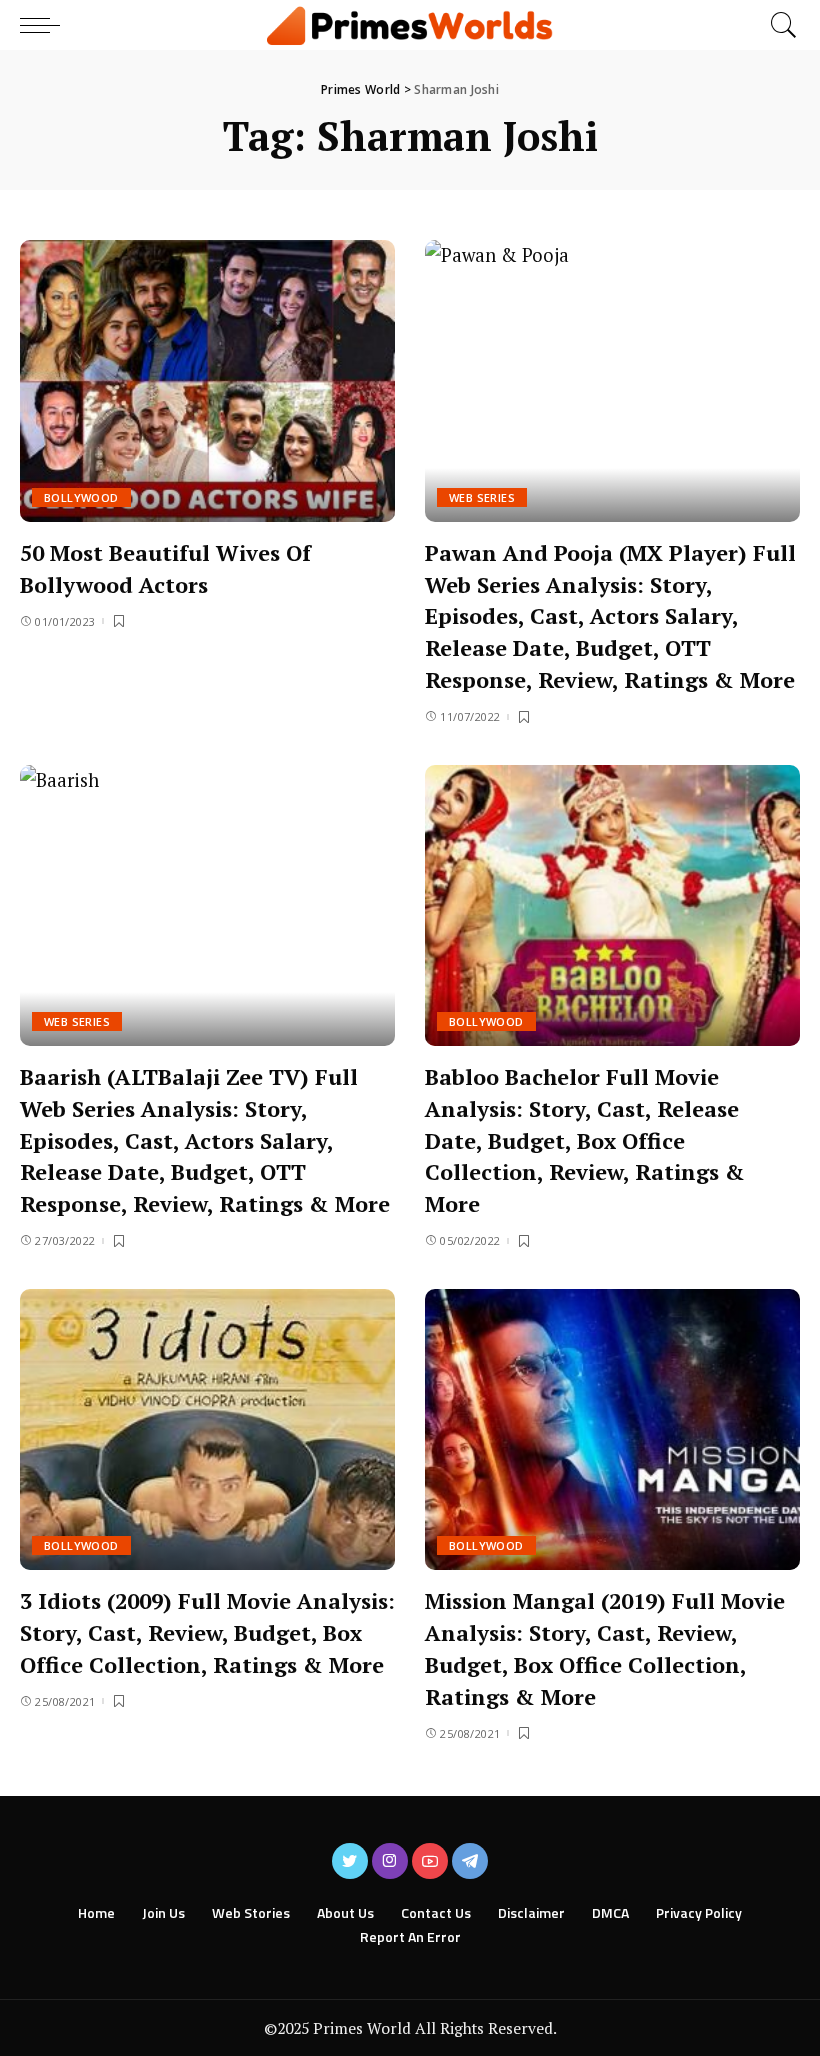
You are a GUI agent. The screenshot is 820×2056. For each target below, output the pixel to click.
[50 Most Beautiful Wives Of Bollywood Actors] (207, 380)
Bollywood (81, 497)
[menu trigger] (45, 25)
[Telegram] (470, 1861)
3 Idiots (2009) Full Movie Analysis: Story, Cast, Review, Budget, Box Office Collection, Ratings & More (207, 1632)
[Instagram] (390, 1861)
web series (482, 497)
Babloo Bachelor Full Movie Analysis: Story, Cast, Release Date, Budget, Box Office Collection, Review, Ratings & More (585, 1140)
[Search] (779, 25)
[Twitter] (350, 1861)
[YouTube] (430, 1861)
